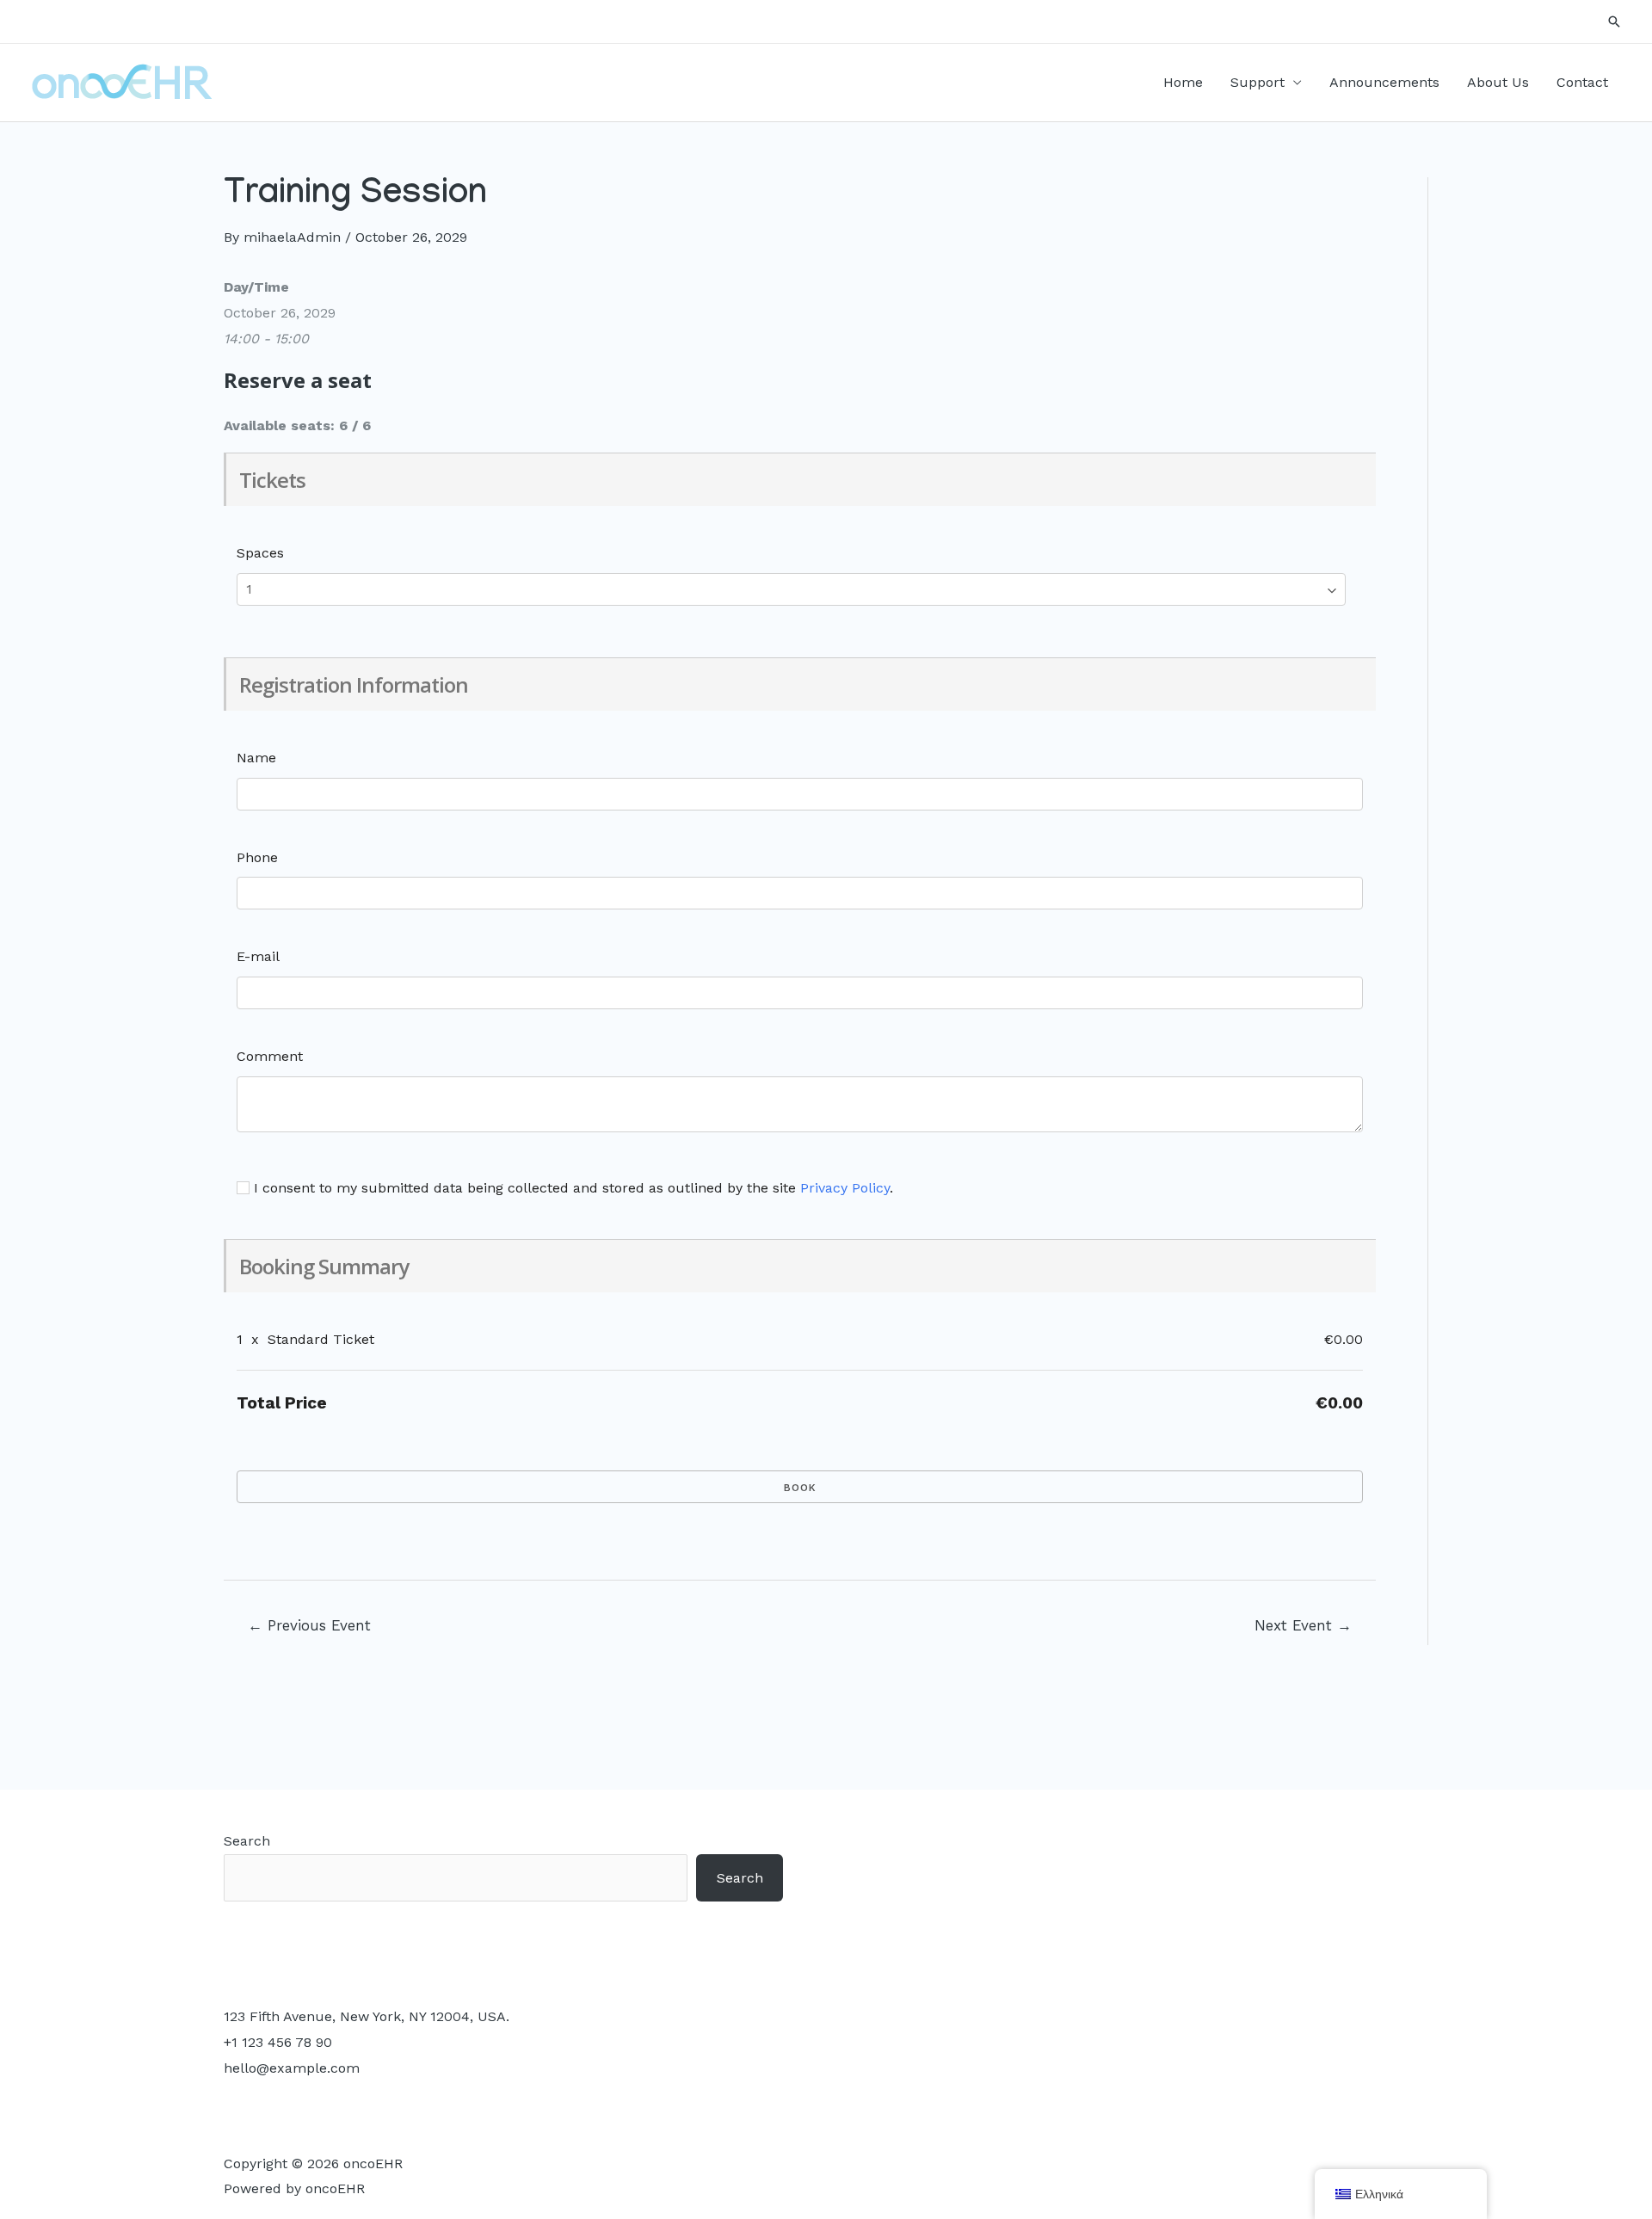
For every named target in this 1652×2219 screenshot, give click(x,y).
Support (1257, 82)
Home (1183, 82)
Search (247, 1841)
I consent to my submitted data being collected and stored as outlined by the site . (571, 1188)
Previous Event (309, 1625)
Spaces (260, 553)
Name (256, 758)
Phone (257, 857)
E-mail (258, 956)
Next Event (1303, 1625)
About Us (1498, 82)
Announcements (1384, 82)
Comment (270, 1056)
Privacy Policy (845, 1188)
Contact (1582, 82)
